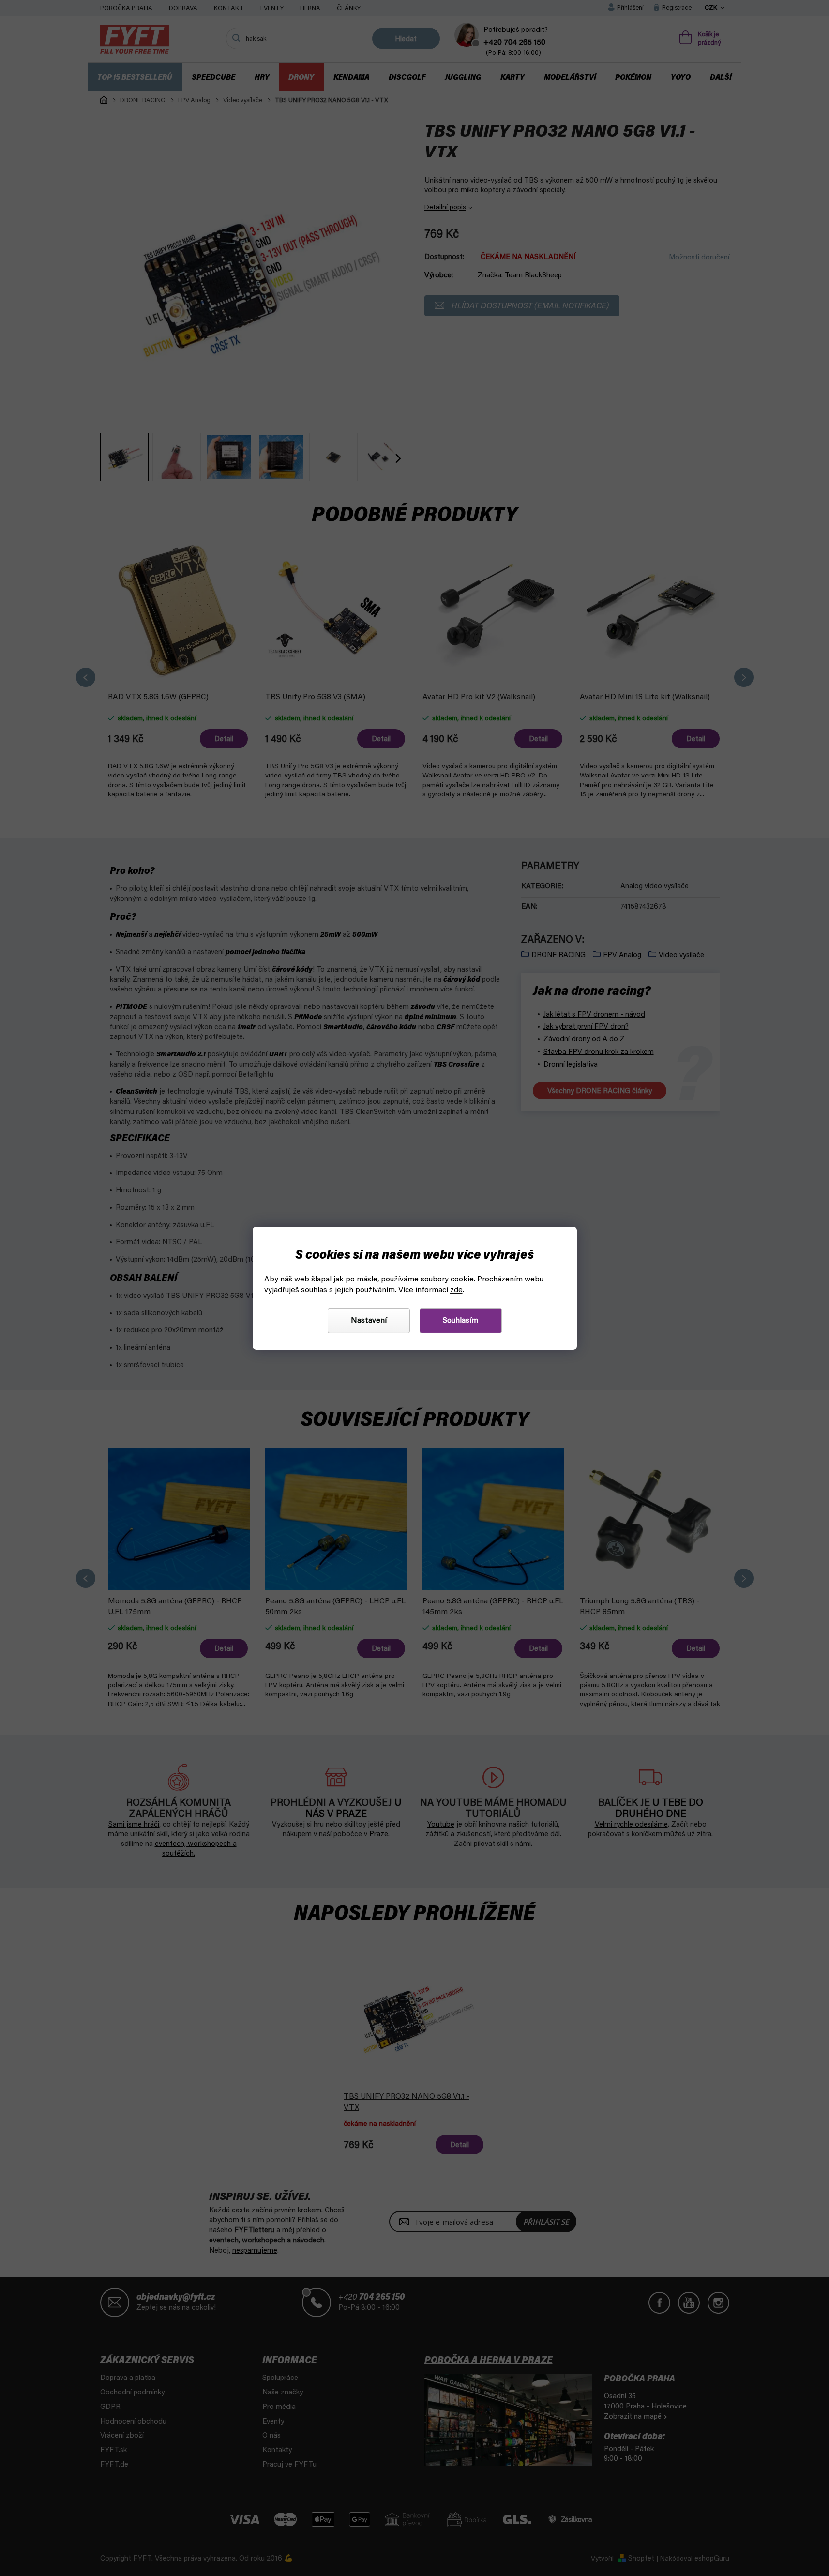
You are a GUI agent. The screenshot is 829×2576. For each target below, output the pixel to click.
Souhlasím (460, 1321)
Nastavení (369, 1321)
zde (456, 1290)
